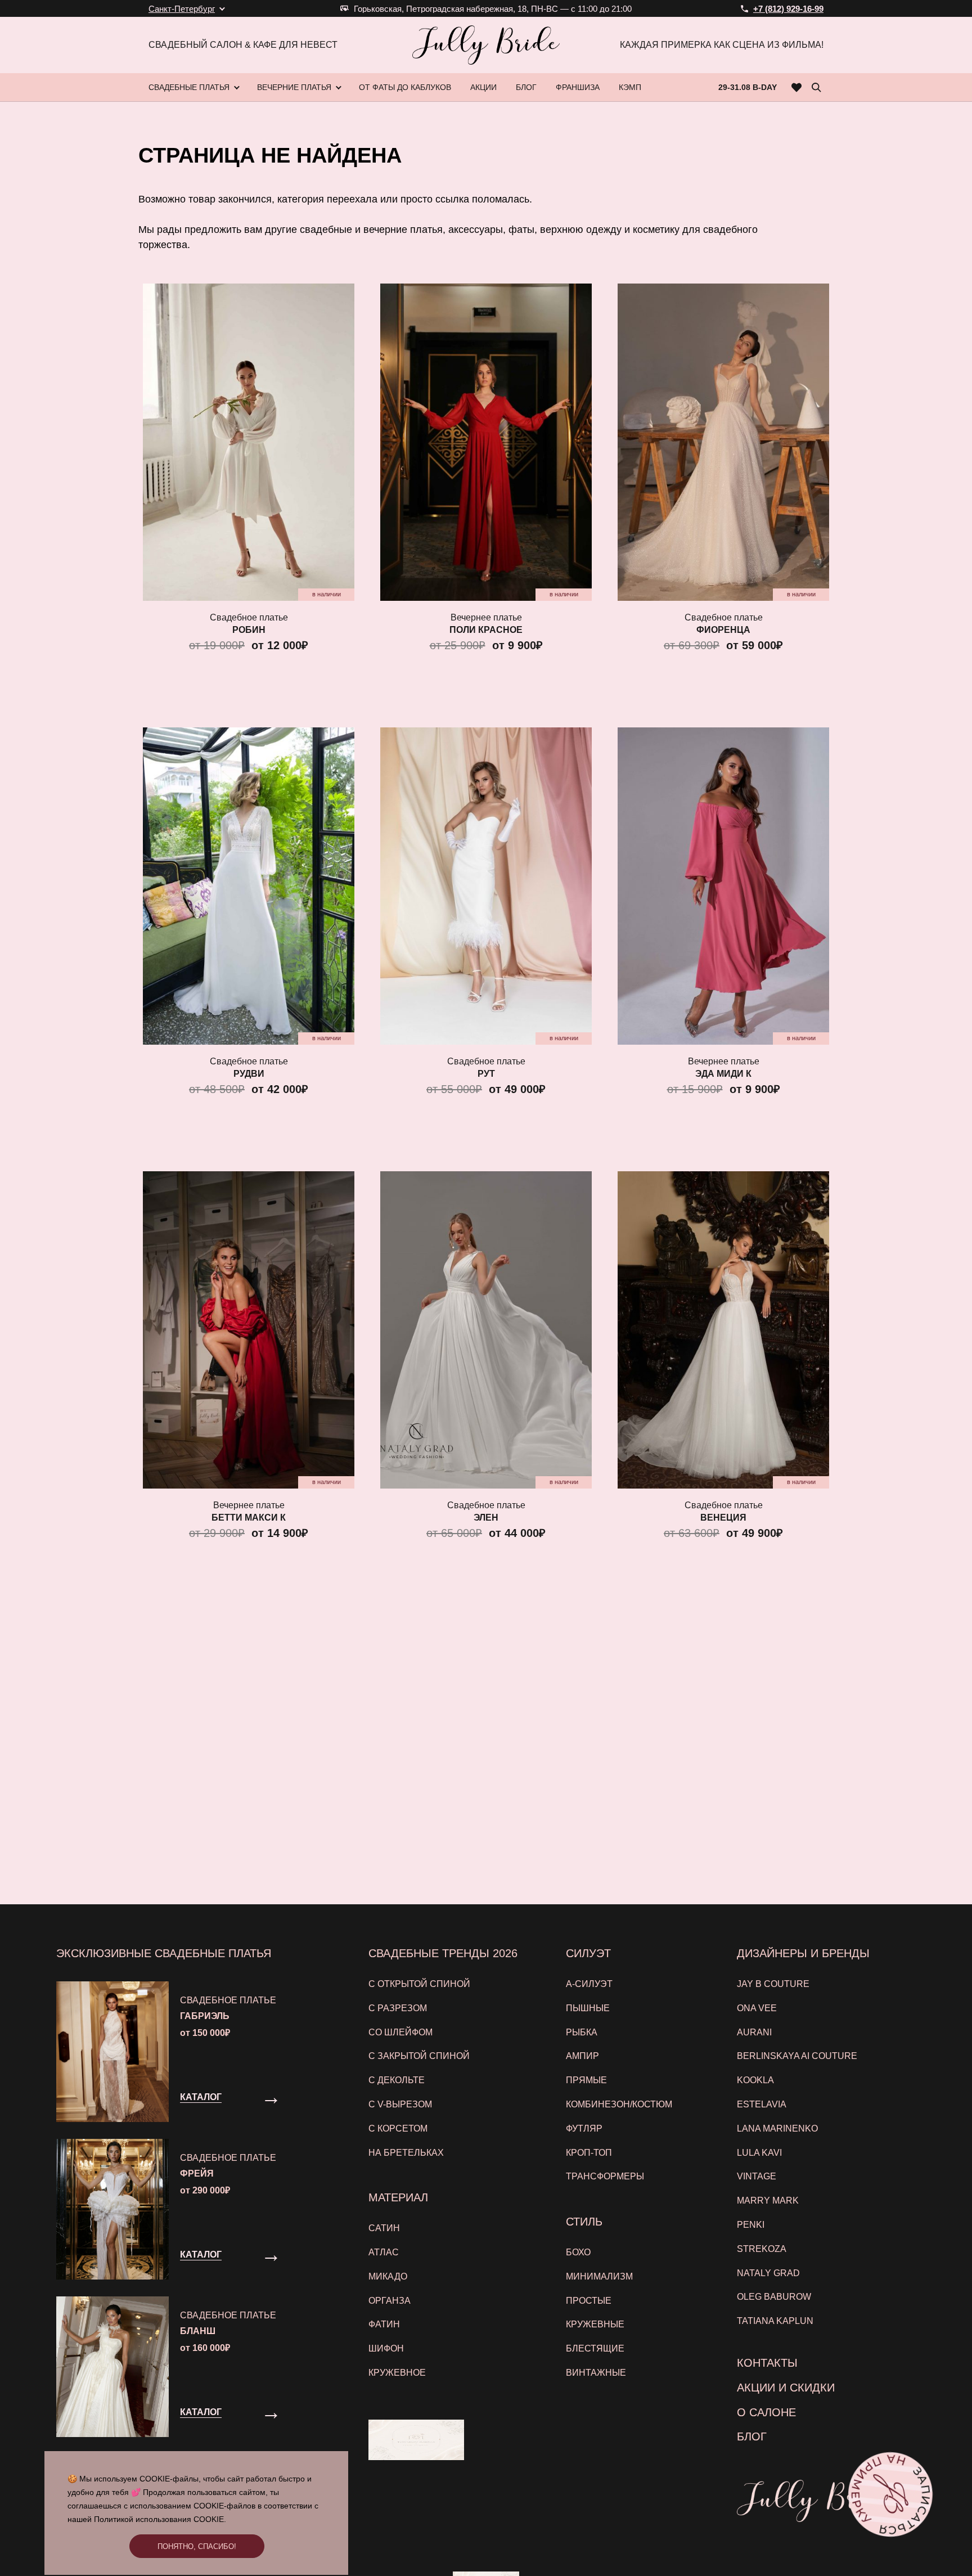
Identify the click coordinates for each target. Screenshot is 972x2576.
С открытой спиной (419, 1984)
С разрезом (398, 2008)
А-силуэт (589, 1984)
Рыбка (582, 2032)
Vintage (757, 2176)
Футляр (584, 2128)
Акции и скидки (786, 2388)
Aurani (754, 2032)
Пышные (588, 2008)
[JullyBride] (486, 45)
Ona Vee (757, 2008)
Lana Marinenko (777, 2128)
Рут (486, 1074)
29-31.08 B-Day (748, 87)
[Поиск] (816, 87)
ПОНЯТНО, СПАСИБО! (197, 2546)
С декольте (397, 2080)
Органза (390, 2301)
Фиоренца (723, 630)
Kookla (755, 2080)
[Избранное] (797, 87)
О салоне (766, 2412)
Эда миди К (723, 1074)
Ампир (582, 2056)
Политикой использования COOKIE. (160, 2519)
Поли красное (486, 630)
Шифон (386, 2348)
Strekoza (762, 2249)
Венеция (723, 1518)
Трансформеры (605, 2176)
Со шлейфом (400, 2032)
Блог (752, 2436)
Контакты (767, 2363)
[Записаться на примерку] (891, 2495)
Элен (486, 1518)
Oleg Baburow (774, 2297)
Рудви (249, 1074)
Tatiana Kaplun (775, 2321)
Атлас (384, 2252)
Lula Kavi (759, 2153)
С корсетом (398, 2128)
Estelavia (762, 2104)
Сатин (384, 2228)
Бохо (578, 2252)
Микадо (388, 2276)
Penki (751, 2225)
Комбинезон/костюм (619, 2104)
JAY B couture (773, 1984)
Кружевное (397, 2373)
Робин (249, 630)
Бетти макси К (249, 1518)
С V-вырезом (400, 2104)
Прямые (586, 2080)
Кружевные (595, 2324)
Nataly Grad (768, 2273)
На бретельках (406, 2153)
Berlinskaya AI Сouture (797, 2056)
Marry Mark (768, 2200)
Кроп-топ (589, 2153)
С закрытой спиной (419, 2056)
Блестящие (595, 2348)
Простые (589, 2301)
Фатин (384, 2324)
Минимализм (599, 2276)
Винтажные (596, 2373)
